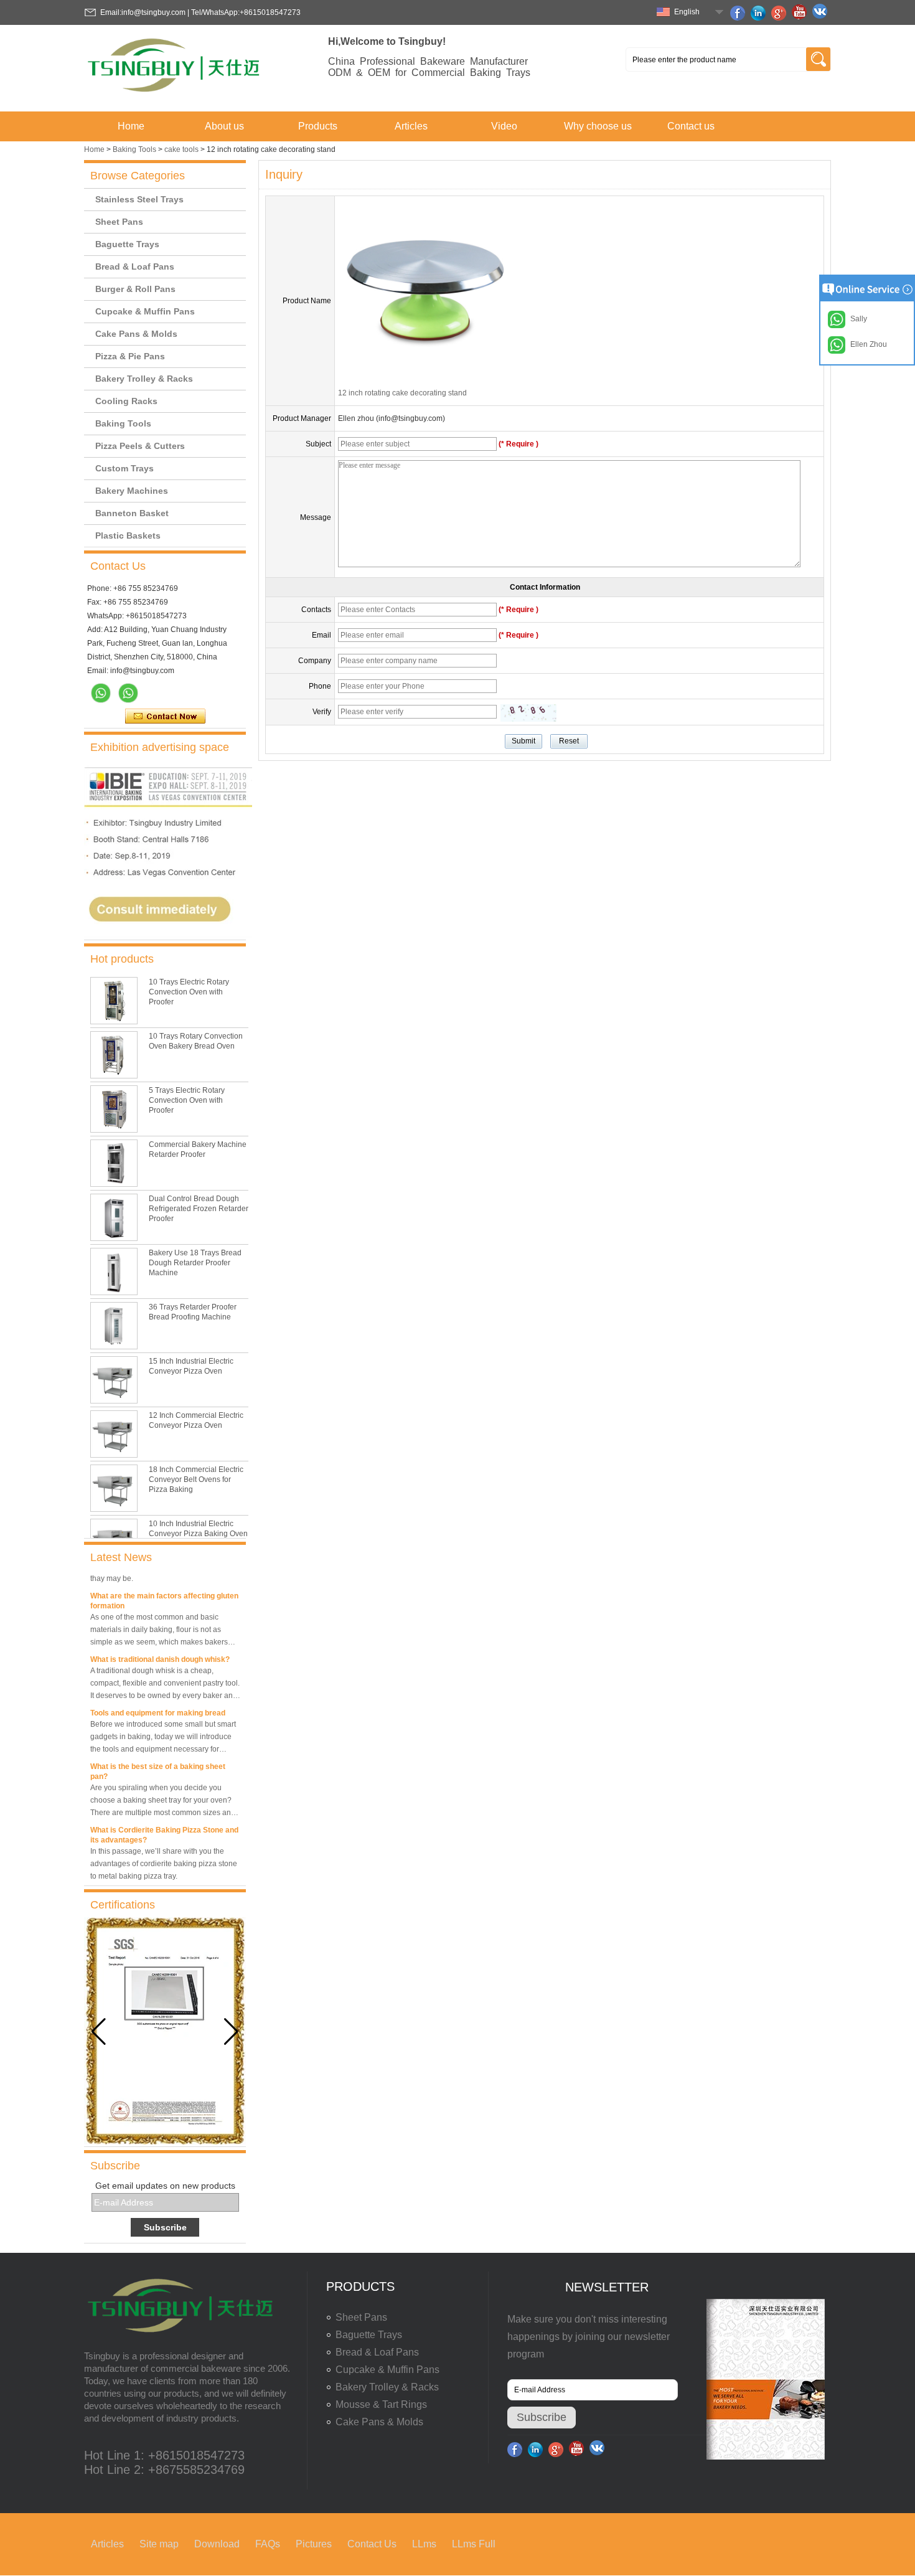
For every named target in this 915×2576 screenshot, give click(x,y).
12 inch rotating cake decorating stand (402, 393)
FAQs (268, 2544)
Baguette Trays (127, 244)
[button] (231, 2032)
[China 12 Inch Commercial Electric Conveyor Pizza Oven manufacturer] (114, 1434)
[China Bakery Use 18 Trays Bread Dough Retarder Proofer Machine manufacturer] (114, 1271)
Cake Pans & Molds (136, 334)
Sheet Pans (119, 222)
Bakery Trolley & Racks (144, 379)
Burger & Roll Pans (135, 289)
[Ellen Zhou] (101, 693)
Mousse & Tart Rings (381, 2404)
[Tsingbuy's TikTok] (822, 13)
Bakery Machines (132, 491)
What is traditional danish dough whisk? (160, 1647)
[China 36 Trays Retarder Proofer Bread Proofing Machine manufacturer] (114, 1326)
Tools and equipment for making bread (158, 1701)
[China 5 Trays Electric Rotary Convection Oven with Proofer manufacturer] (114, 1109)
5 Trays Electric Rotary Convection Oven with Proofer (187, 1100)
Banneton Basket (132, 513)
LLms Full (474, 2544)
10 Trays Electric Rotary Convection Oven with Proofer (189, 992)
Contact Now (165, 717)
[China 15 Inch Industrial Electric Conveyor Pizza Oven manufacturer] (114, 1380)
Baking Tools (134, 149)
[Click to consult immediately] (168, 935)
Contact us (691, 126)
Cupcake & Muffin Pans (145, 311)
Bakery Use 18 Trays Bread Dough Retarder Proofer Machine (195, 1263)
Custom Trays (124, 468)
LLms (424, 2544)
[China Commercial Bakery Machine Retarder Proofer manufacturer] (114, 1163)
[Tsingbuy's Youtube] (801, 13)
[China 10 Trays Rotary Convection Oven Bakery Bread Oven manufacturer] (114, 1055)
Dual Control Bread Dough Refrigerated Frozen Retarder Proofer (199, 1209)
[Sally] (128, 693)
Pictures (314, 2544)
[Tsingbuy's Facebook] (739, 13)
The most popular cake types (142, 1881)
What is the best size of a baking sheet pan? (158, 1759)
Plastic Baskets (128, 535)
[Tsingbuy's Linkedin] (760, 13)
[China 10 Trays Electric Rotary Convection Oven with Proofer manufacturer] (114, 1001)
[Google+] (781, 13)
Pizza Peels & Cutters (140, 446)
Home (131, 126)
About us (224, 126)
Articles (411, 126)
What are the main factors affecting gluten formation (164, 1588)
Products (318, 126)
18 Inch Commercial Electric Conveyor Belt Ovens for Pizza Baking (196, 1479)
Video (504, 126)
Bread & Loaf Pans (135, 267)
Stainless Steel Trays (139, 199)
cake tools (181, 149)
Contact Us (372, 2544)
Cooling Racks (126, 401)
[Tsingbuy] (175, 96)
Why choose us (598, 126)
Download (217, 2544)
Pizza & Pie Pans (130, 356)
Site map (159, 2544)
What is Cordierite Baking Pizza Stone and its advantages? (164, 1823)
